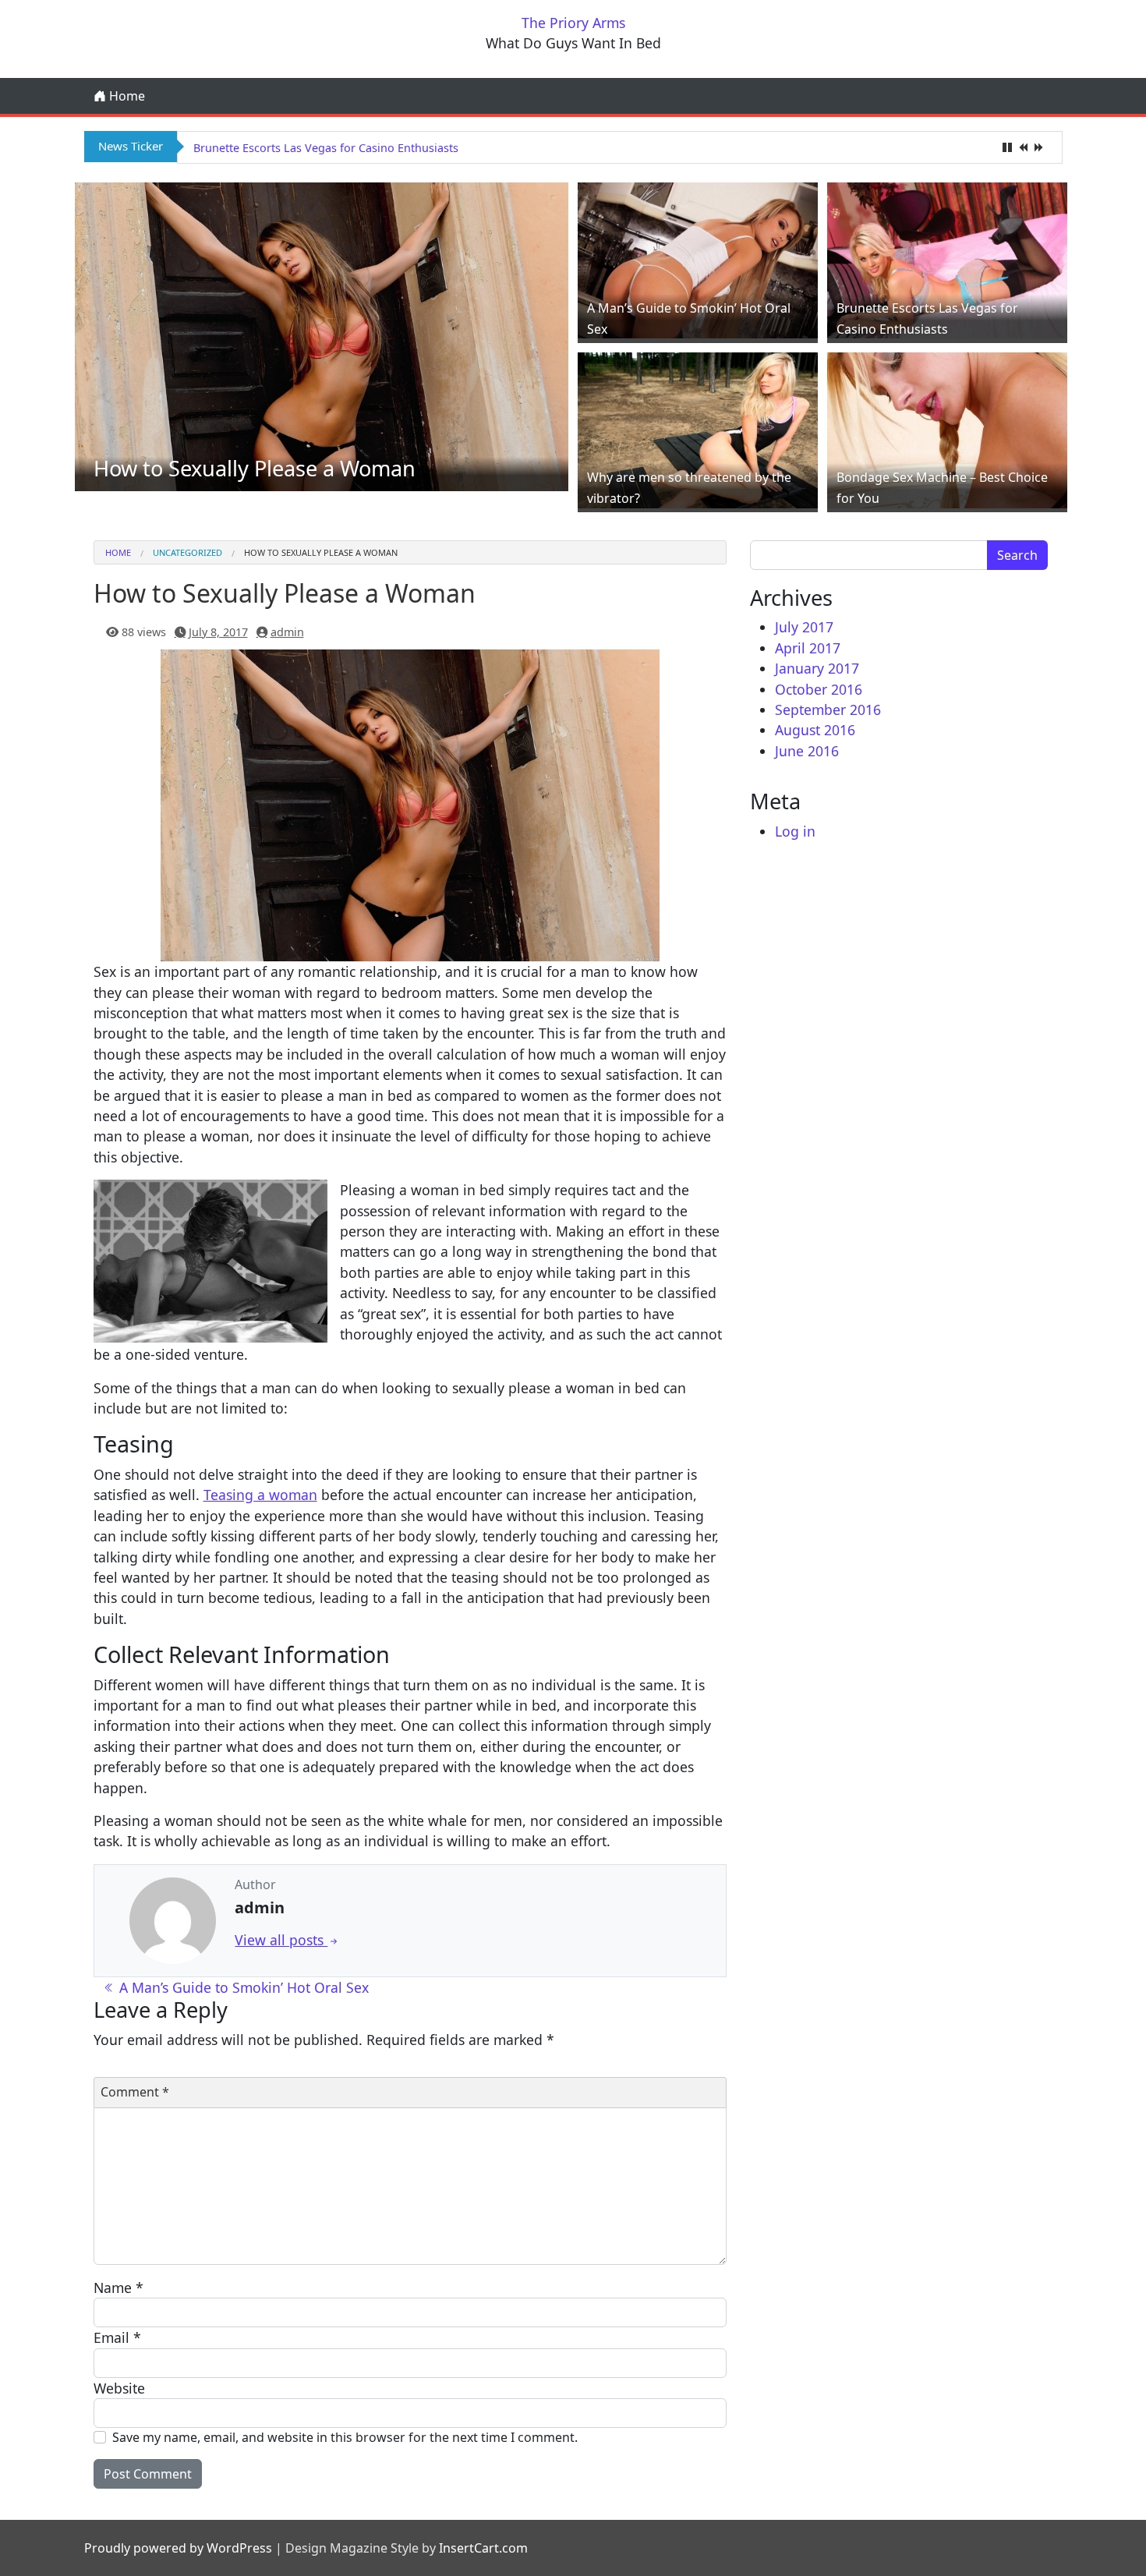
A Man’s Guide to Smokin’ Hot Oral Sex (242, 1987)
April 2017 (808, 648)
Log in (795, 831)
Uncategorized (187, 552)
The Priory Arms (573, 23)
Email (117, 2337)
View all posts (281, 1940)
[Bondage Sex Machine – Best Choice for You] (947, 428)
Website (119, 2388)
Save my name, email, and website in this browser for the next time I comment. (345, 2437)
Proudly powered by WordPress (178, 2548)
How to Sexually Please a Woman (255, 468)
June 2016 (807, 751)
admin (287, 632)
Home (126, 96)
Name (118, 2288)
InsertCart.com (483, 2548)
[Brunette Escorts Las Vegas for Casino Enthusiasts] (947, 259)
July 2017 (804, 627)
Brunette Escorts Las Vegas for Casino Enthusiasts (326, 148)
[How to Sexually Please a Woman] (322, 335)
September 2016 (828, 709)
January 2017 (817, 668)
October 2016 (819, 689)
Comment (135, 2092)
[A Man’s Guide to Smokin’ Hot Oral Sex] (698, 259)
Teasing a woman (260, 1495)
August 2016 (815, 730)
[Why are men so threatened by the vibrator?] (698, 428)
